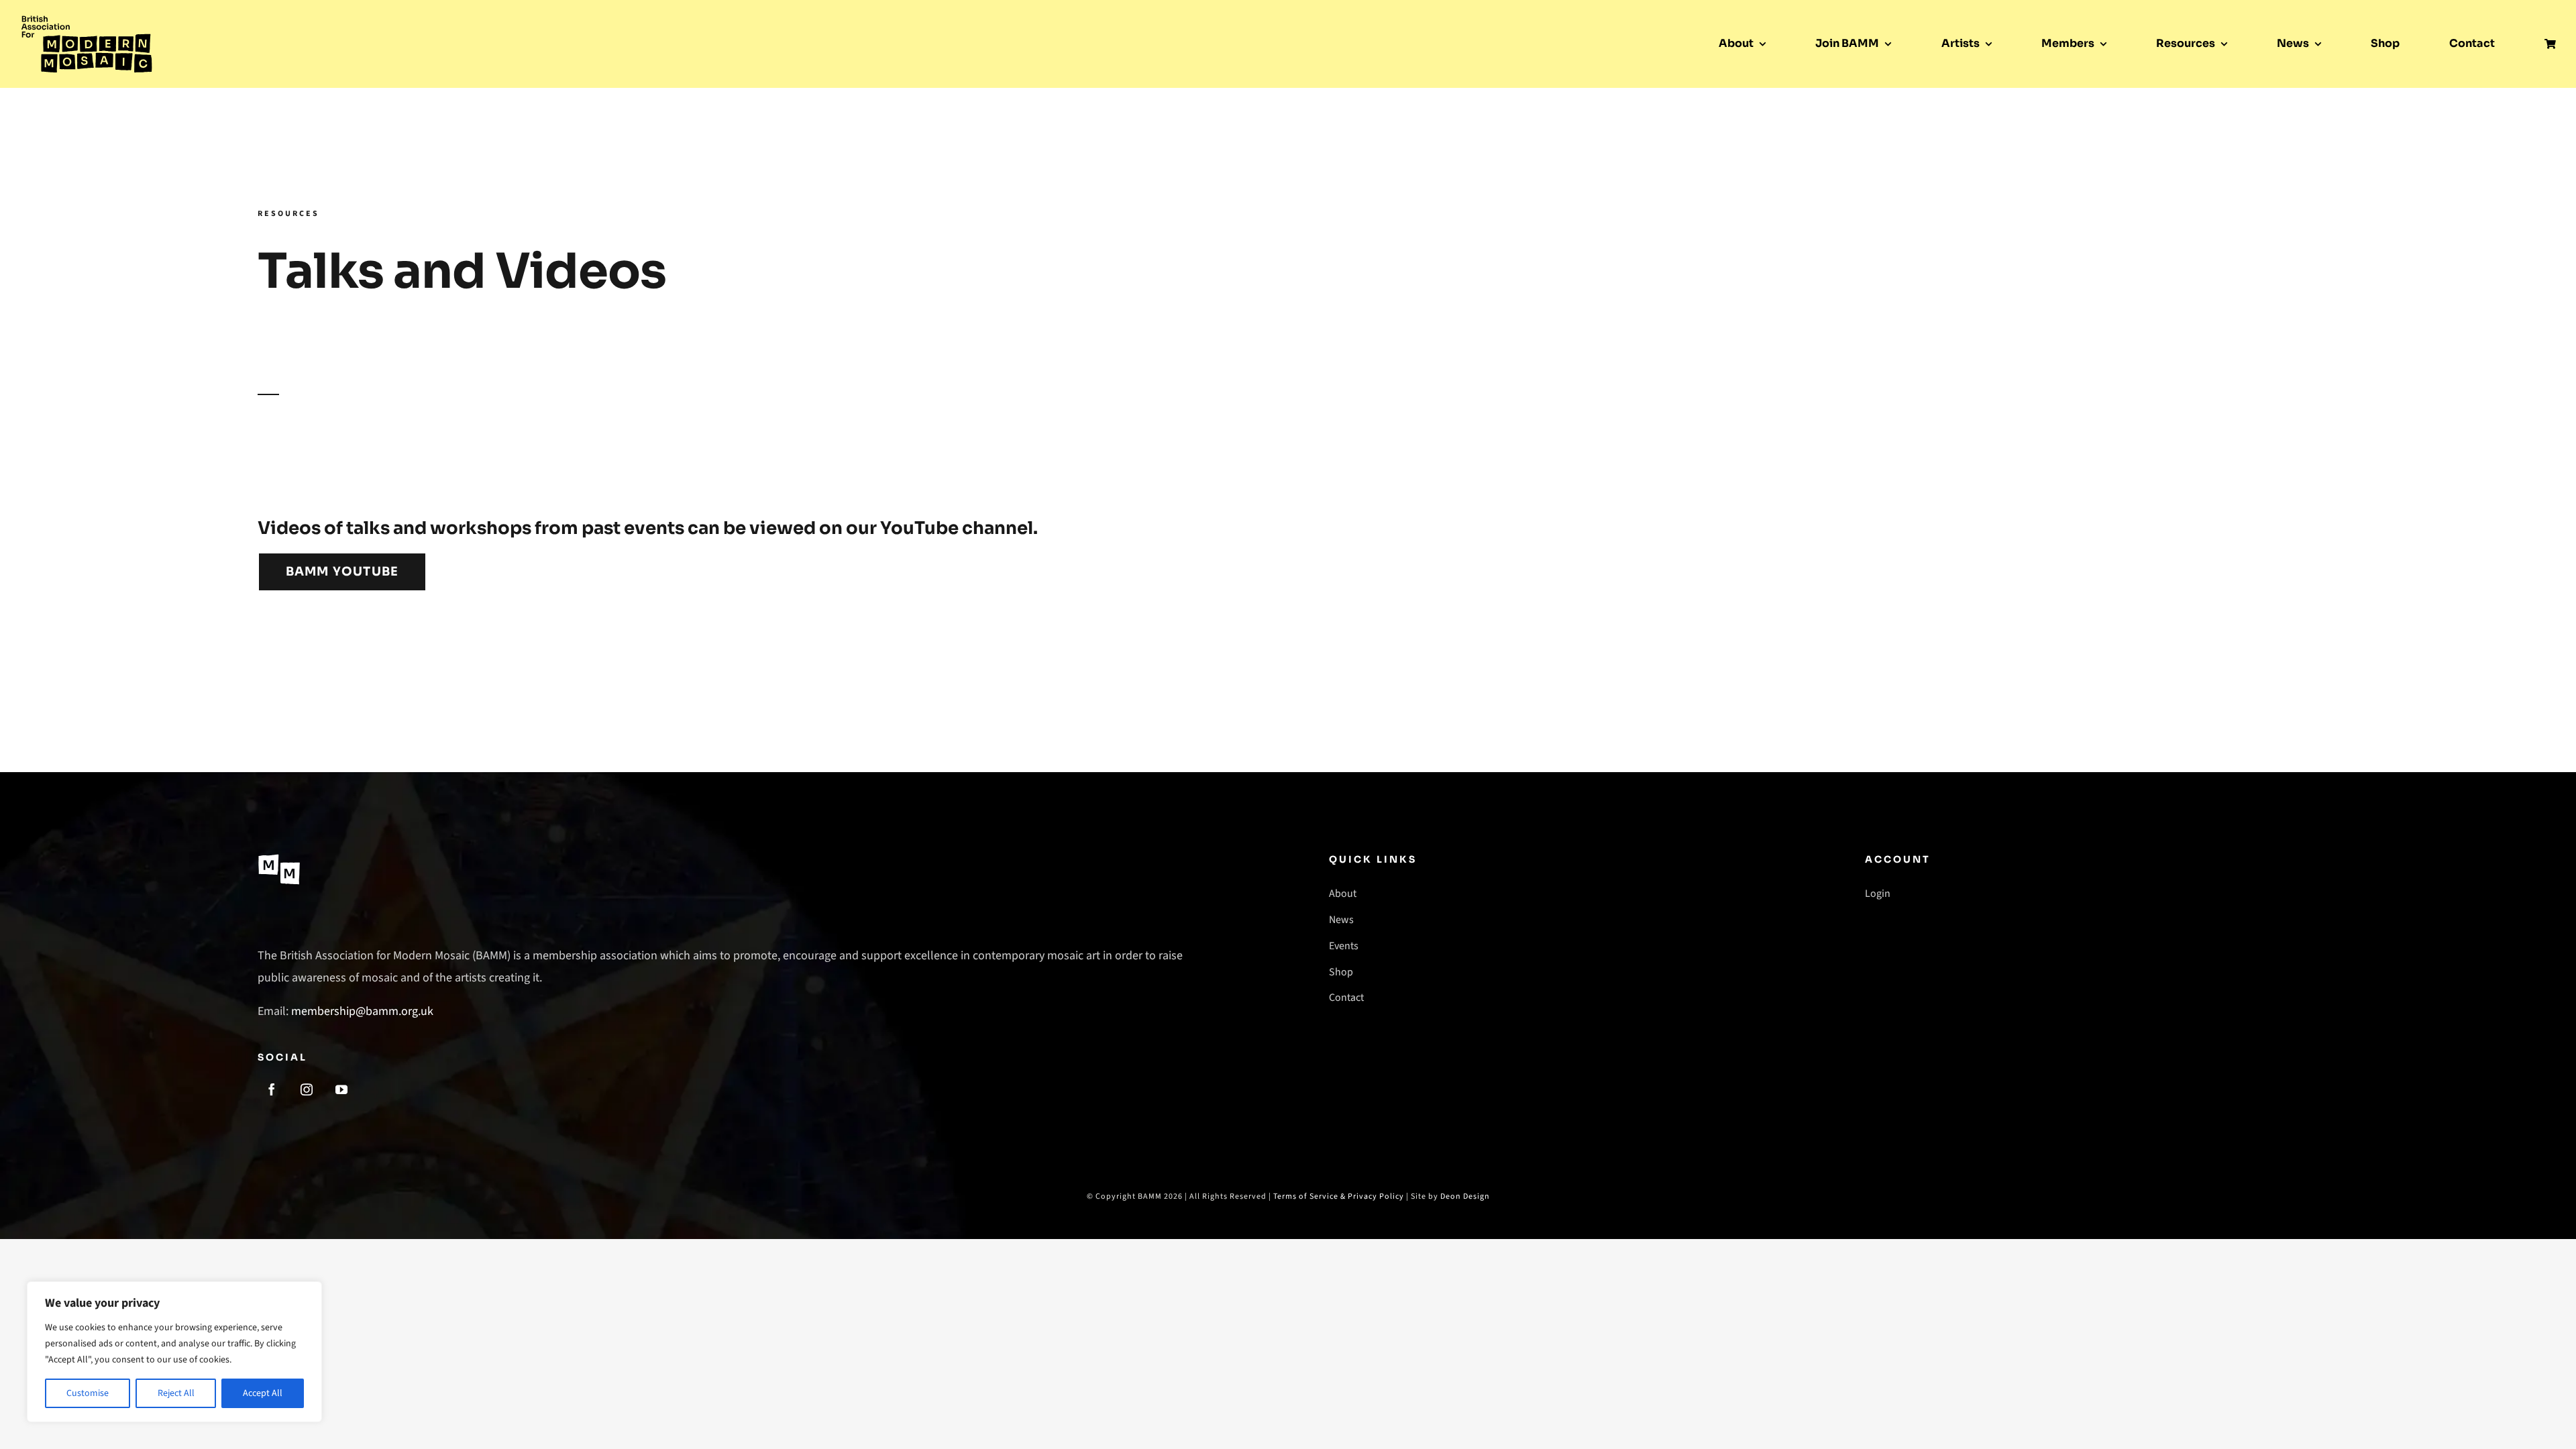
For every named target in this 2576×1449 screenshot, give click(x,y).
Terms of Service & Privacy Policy (1339, 1196)
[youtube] (341, 1089)
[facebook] (272, 1089)
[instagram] (307, 1089)
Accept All (263, 1393)
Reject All (176, 1393)
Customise (88, 1393)
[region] (174, 1352)
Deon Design (1465, 1196)
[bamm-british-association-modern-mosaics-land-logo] (87, 19)
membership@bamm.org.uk (362, 1011)
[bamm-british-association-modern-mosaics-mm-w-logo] (279, 858)
